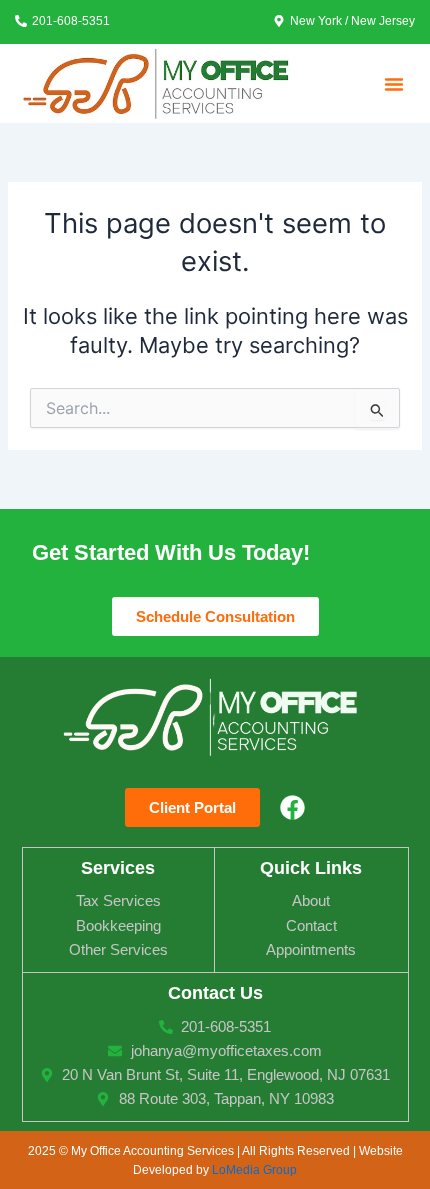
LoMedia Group (254, 1169)
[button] (394, 84)
